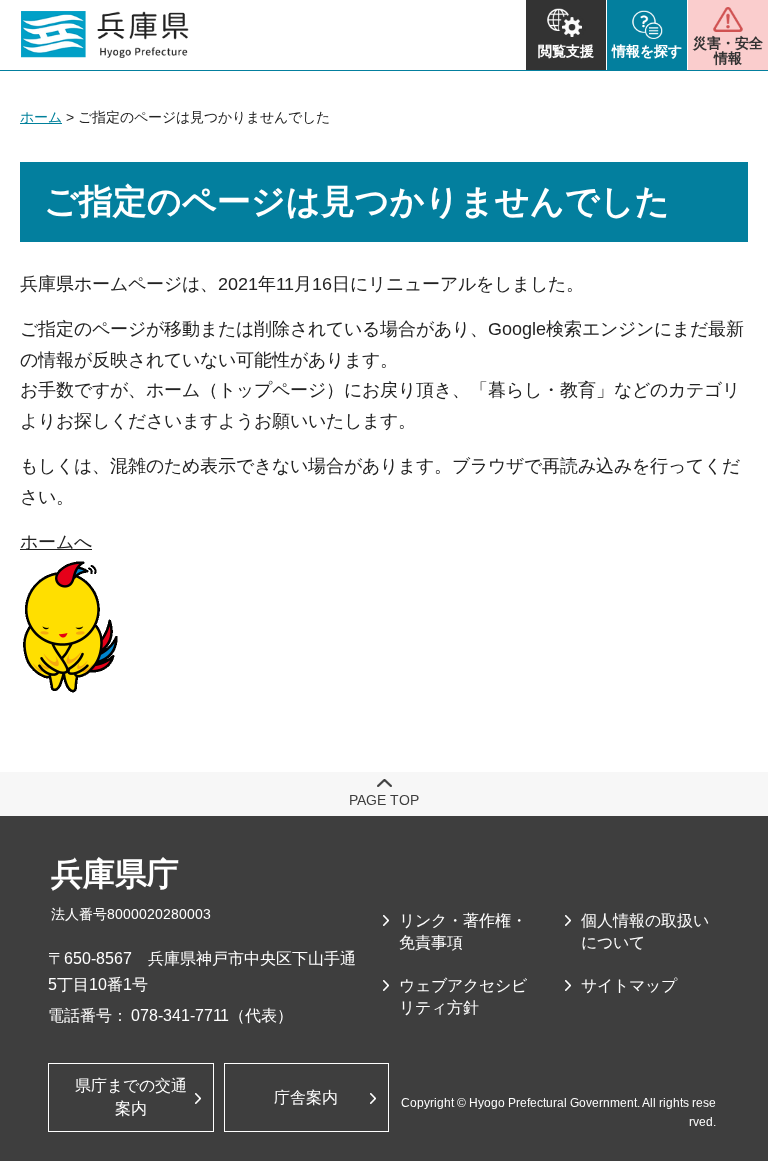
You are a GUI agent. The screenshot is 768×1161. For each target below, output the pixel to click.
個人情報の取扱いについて (645, 931)
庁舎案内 (306, 1097)
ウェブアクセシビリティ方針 (463, 996)
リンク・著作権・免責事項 (463, 931)
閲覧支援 (566, 51)
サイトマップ (629, 985)
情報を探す (647, 51)
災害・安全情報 (728, 50)
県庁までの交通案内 (131, 1096)
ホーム (41, 117)
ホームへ (56, 542)
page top (384, 800)
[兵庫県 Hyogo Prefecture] (105, 35)
